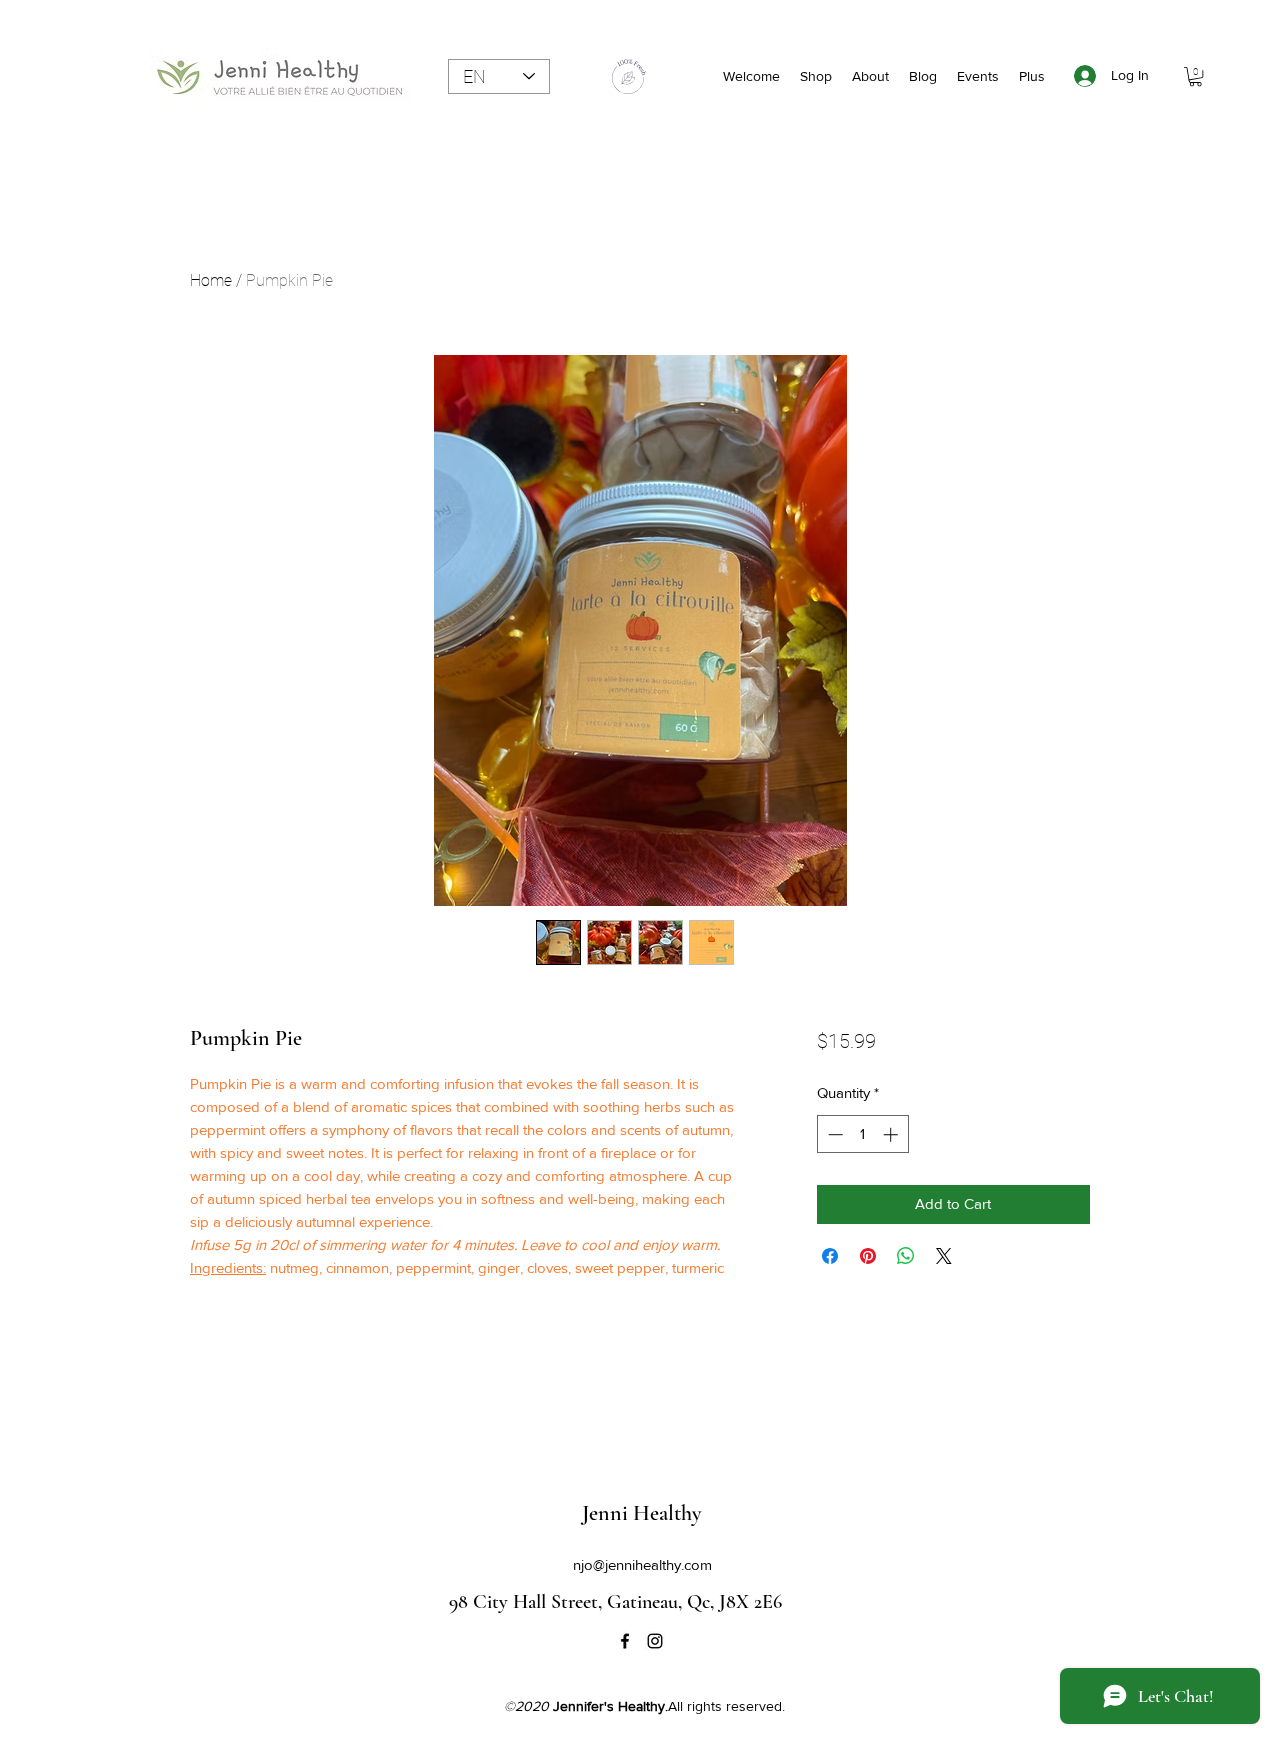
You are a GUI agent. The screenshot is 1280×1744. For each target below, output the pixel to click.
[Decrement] (833, 1134)
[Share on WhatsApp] (906, 1256)
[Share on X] (944, 1256)
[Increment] (892, 1134)
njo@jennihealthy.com (642, 1564)
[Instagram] (655, 1641)
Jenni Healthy (641, 1513)
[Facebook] (625, 1641)
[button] (1195, 76)
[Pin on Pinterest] (868, 1256)
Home (211, 280)
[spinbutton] (862, 1134)
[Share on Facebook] (830, 1256)
